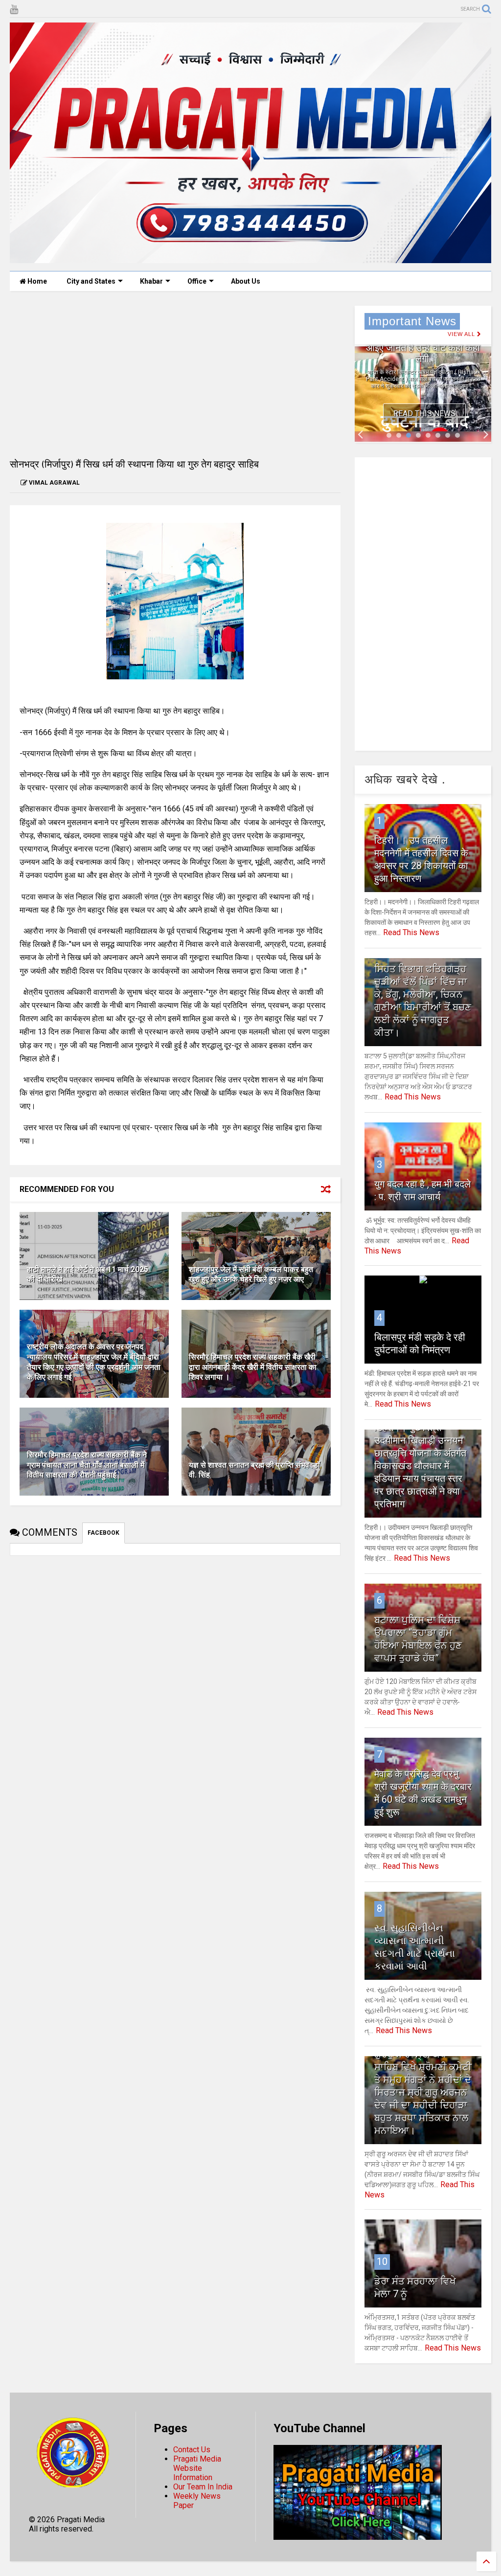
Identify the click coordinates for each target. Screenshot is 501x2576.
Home (36, 281)
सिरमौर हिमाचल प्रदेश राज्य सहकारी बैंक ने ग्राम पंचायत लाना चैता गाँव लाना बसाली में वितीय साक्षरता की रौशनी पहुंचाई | (87, 1465)
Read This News (424, 414)
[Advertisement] (175, 374)
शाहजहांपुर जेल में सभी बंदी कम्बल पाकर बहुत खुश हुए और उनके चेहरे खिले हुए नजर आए (251, 1275)
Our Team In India (203, 2487)
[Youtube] (14, 10)
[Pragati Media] (250, 259)
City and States (91, 281)
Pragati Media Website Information (197, 2468)
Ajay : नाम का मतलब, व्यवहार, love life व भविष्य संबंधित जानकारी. (423, 348)
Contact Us (192, 2450)
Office (197, 281)
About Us (246, 281)
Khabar (151, 281)
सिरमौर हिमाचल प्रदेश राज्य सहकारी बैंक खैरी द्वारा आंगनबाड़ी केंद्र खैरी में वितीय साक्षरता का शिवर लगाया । (253, 1367)
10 (382, 2262)
